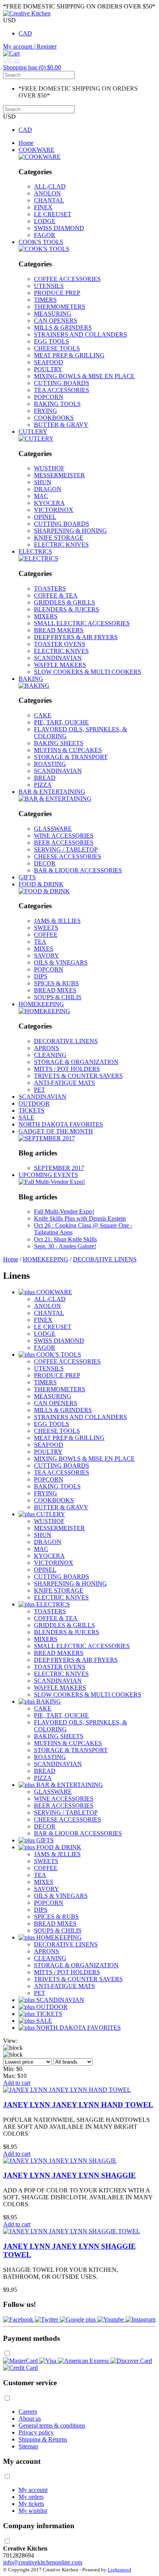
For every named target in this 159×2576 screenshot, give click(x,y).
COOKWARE (36, 150)
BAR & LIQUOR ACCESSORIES (78, 870)
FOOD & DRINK (41, 884)
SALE (26, 1117)
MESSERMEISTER (59, 475)
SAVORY (47, 955)
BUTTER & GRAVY (61, 425)
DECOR (45, 863)
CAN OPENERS (56, 321)
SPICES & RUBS (56, 983)
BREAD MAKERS (59, 630)
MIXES (44, 949)
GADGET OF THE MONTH (56, 1131)
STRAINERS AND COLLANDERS (80, 334)
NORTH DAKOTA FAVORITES (61, 1124)
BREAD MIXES (55, 990)
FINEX (43, 207)
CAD (25, 33)
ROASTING (50, 764)
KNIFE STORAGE (59, 538)
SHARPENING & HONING (70, 531)
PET (40, 1090)
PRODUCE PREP (57, 293)
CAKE (43, 715)
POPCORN (49, 397)
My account (33, 2490)
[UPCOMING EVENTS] (52, 1182)
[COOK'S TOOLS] (44, 249)
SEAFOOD (49, 362)
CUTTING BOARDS (62, 383)
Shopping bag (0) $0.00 (32, 67)
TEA (40, 942)
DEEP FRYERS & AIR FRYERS (76, 637)
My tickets (31, 2504)
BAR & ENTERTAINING (52, 792)
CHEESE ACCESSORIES (68, 856)
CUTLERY (33, 432)
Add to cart (17, 2083)
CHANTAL (49, 200)
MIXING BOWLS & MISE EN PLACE (84, 376)
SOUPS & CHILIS (58, 997)
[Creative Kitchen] (27, 13)
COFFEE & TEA (56, 595)
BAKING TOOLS (57, 404)
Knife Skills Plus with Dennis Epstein (80, 1218)
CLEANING (50, 1055)
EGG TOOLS (52, 341)
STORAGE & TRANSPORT (71, 757)
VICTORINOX (54, 510)
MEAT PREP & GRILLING (69, 355)
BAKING (31, 679)
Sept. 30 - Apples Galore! (65, 1246)
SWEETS (46, 928)
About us (30, 2419)
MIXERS (46, 616)
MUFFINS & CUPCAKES (68, 750)
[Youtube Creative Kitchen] (111, 2319)
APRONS (47, 1048)
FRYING (46, 411)
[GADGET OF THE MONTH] (47, 1138)
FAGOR (45, 235)
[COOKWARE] (40, 157)
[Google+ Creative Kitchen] (79, 2319)
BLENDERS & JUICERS (67, 609)
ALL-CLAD (50, 186)
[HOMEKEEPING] (44, 1011)
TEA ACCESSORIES (62, 390)
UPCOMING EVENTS (48, 1175)
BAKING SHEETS (59, 743)
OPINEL (45, 517)
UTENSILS (49, 286)
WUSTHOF (49, 468)
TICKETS (31, 1110)
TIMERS (45, 300)
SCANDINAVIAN (58, 658)
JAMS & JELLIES (57, 921)
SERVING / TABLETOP (66, 849)
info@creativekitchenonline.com (43, 2562)
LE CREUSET (53, 214)
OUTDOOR (34, 1104)
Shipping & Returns (43, 2439)
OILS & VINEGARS (61, 962)
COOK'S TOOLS (41, 242)
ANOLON (47, 193)
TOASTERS (50, 588)
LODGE (45, 221)
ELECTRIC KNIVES (61, 545)
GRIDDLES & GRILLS (64, 602)
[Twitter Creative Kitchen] (47, 2319)
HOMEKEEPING (41, 1004)
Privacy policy (36, 2432)
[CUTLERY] (36, 439)
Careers (28, 2412)
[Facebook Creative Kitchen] (19, 2319)
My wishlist (33, 2511)
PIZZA (43, 785)
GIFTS (27, 877)
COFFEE (46, 935)
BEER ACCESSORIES (64, 843)
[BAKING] (34, 686)
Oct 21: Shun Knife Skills (65, 1239)
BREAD (45, 778)
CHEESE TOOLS (57, 348)
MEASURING (53, 314)
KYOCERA (49, 503)
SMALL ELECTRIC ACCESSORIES (82, 623)
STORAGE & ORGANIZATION (76, 1062)
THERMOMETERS (60, 307)
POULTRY (48, 369)
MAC (41, 496)
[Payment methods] (21, 2361)
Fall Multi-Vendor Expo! (64, 1211)
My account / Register (30, 46)
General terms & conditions (52, 2425)
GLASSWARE (53, 829)
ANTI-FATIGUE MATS (64, 1083)
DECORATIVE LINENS (66, 1041)
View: (10, 2041)
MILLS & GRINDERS (63, 327)
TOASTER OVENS (60, 644)
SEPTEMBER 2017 (59, 1168)
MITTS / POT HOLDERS (67, 1069)
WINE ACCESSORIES (64, 836)
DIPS (41, 976)
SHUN (43, 482)
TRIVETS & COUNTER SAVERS (78, 1076)
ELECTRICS (35, 551)
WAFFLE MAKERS (60, 665)
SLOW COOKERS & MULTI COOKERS (88, 672)
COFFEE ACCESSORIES (67, 279)
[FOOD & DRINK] (44, 891)
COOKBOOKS (54, 418)
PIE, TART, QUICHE (61, 722)
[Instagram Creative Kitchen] (140, 2319)
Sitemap (28, 2446)
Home (26, 143)
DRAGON (48, 489)
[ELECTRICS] (38, 558)
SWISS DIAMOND (59, 228)
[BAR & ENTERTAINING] (55, 799)
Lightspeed (119, 2570)
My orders (31, 2497)
